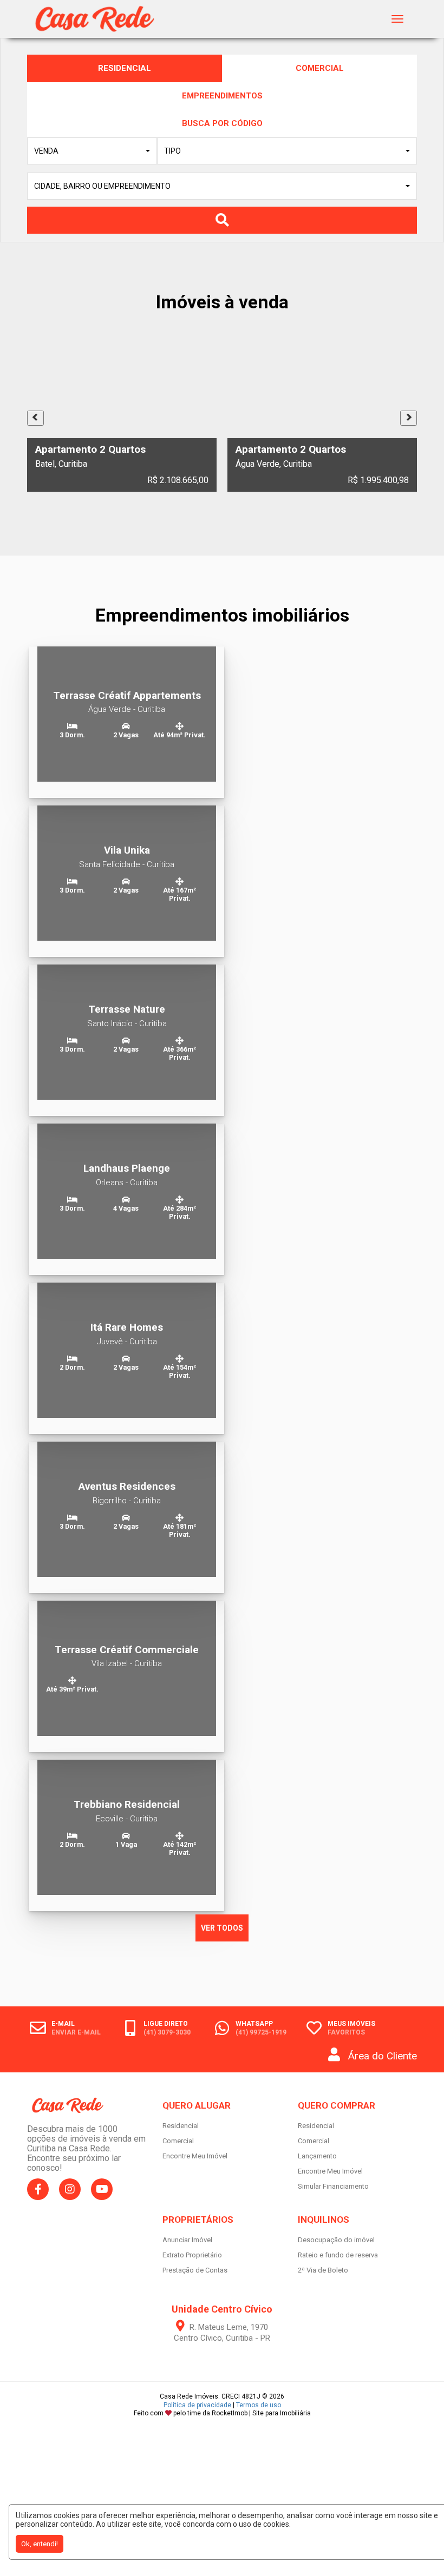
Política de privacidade (197, 2405)
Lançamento (317, 2156)
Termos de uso (259, 2405)
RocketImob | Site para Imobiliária (261, 2413)
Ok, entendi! (40, 2544)
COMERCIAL (320, 68)
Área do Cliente (383, 2056)
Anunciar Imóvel (187, 2240)
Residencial (181, 2126)
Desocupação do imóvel (336, 2240)
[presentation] (35, 418)
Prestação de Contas (195, 2270)
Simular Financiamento (333, 2186)
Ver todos (222, 1928)
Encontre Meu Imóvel (195, 2156)
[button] (92, 151)
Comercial (178, 2141)
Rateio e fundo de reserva (338, 2255)
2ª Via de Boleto (323, 2270)
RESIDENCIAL (125, 68)
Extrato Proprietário (192, 2255)
